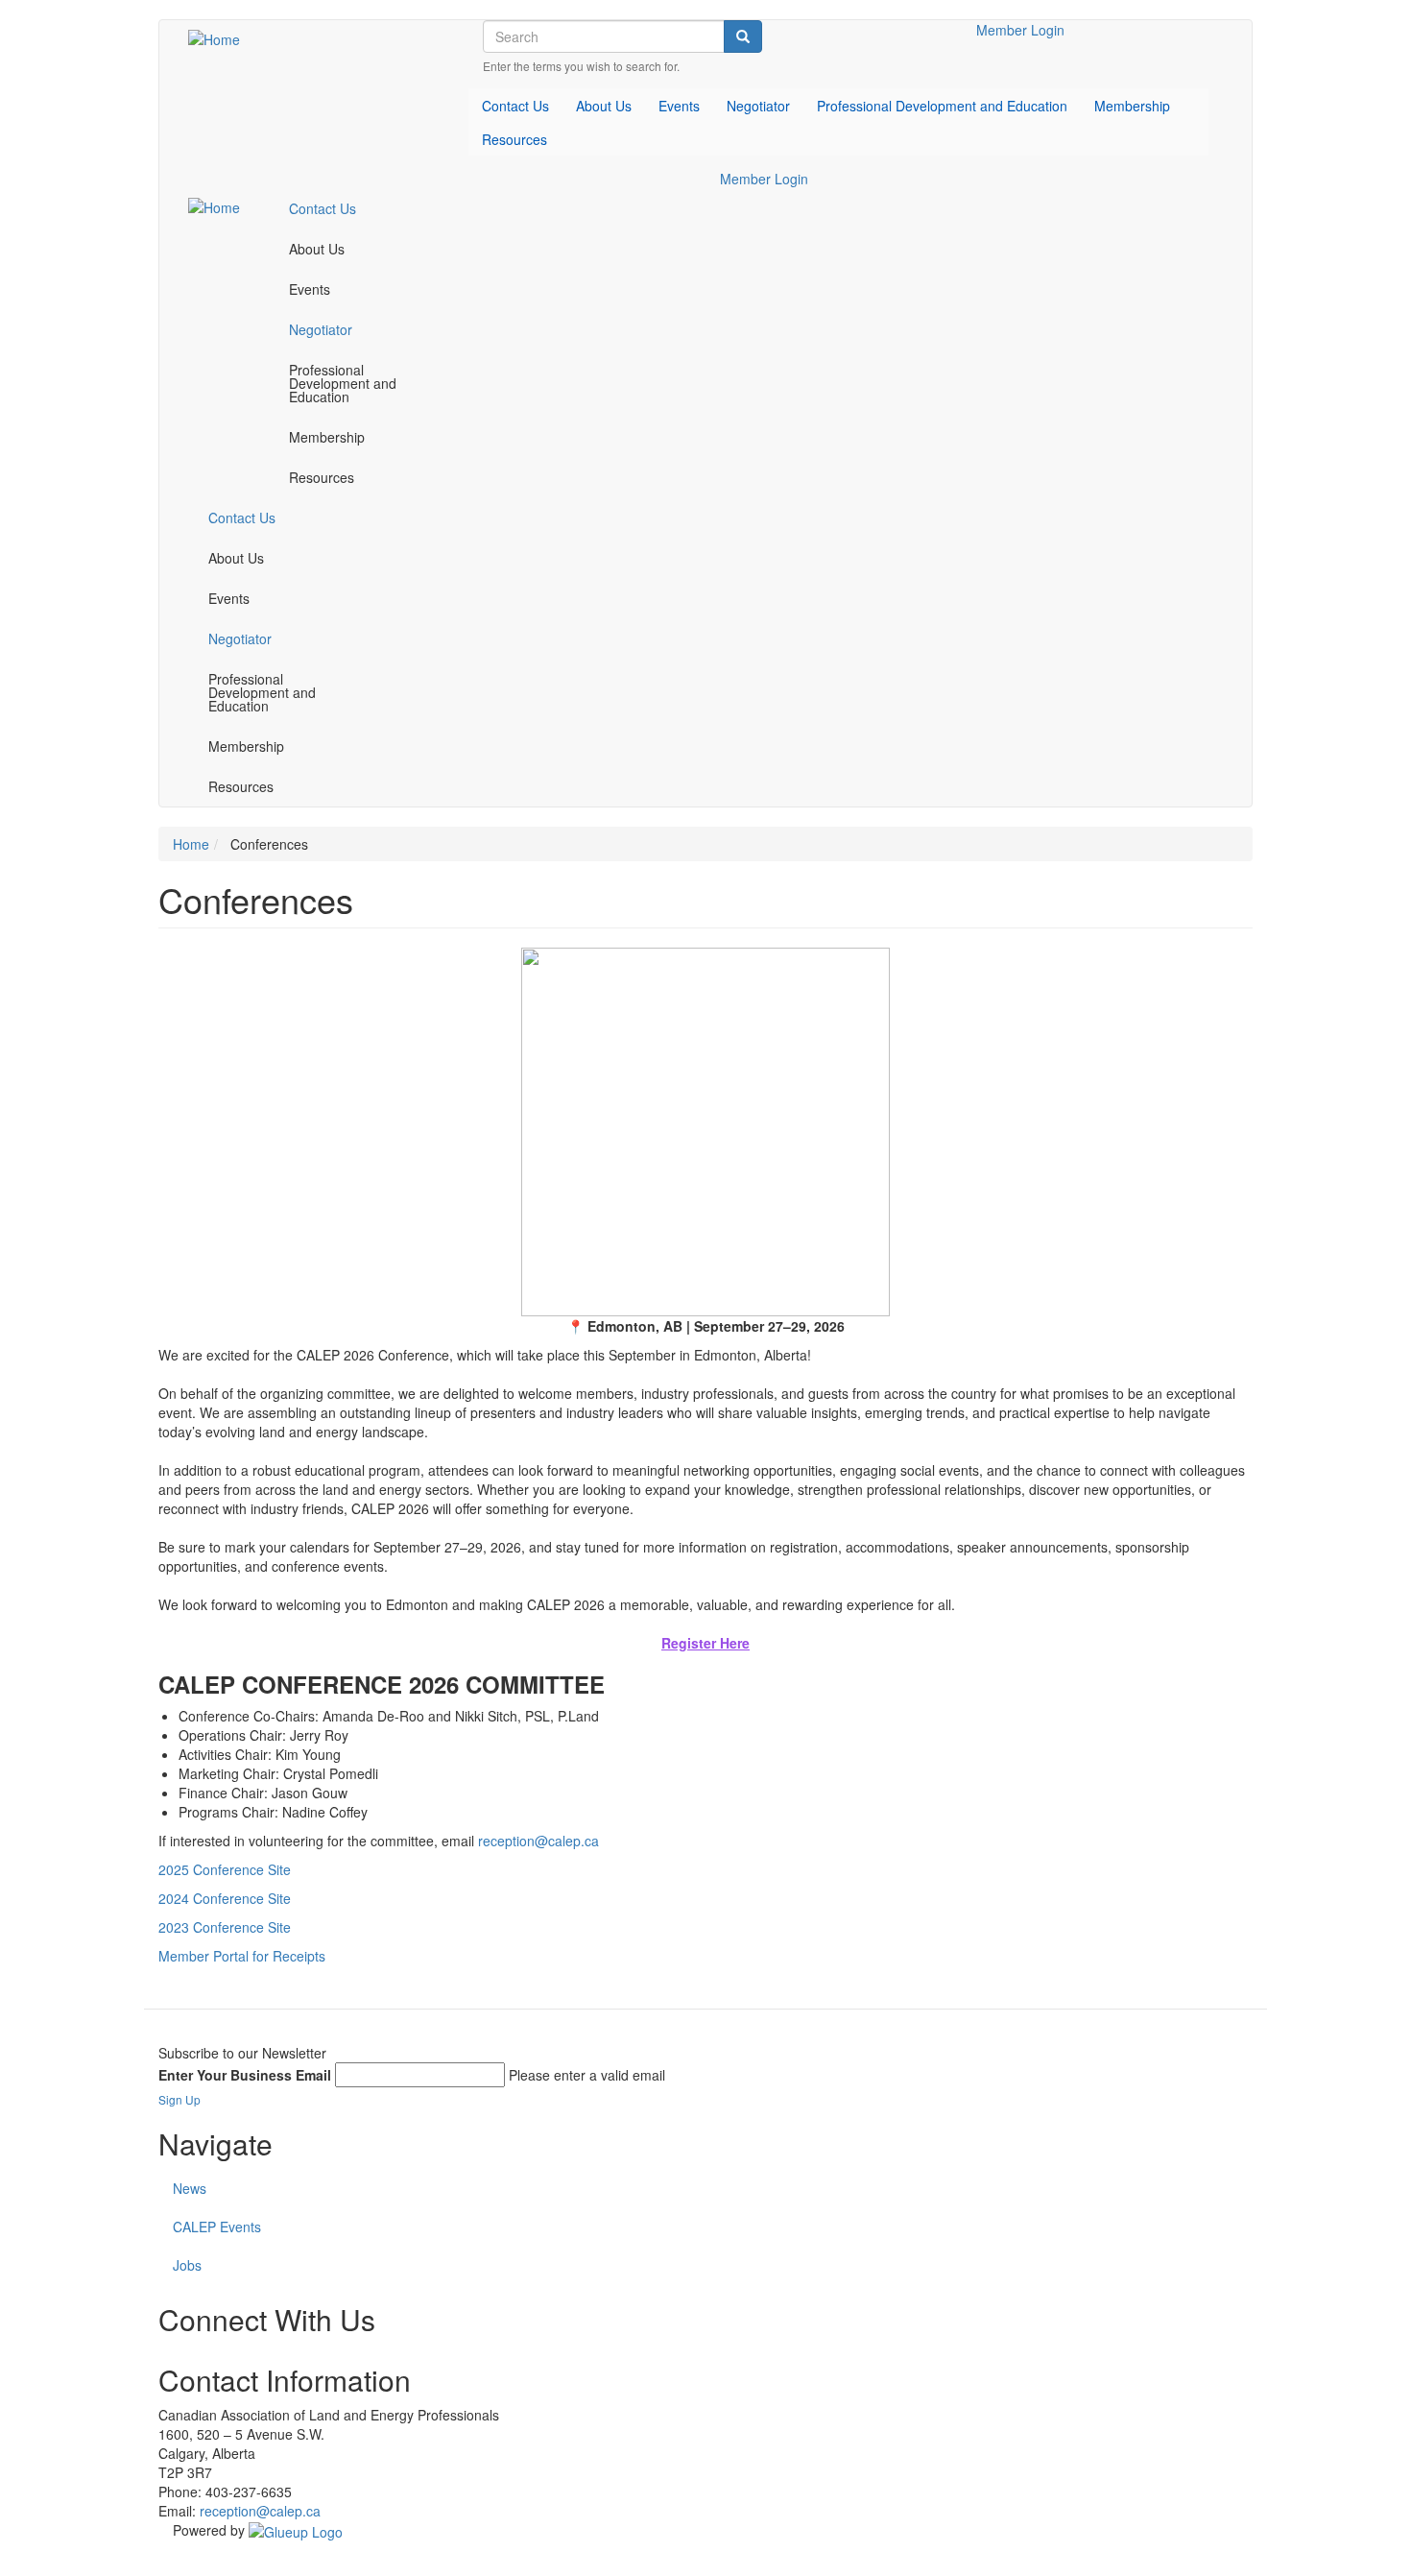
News (190, 2188)
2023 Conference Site (225, 1927)
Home (191, 844)
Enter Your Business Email (245, 2075)
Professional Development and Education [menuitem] (942, 106)
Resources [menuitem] (514, 139)
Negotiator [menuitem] (758, 106)
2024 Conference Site (225, 1898)
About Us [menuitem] (604, 106)
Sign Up (179, 2099)
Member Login (1020, 30)
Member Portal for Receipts (242, 1956)
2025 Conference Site (225, 1869)
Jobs (187, 2265)
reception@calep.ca (538, 1841)
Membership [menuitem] (1132, 106)
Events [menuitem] (679, 106)
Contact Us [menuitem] (515, 106)
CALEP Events (217, 2227)
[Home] (221, 38)
